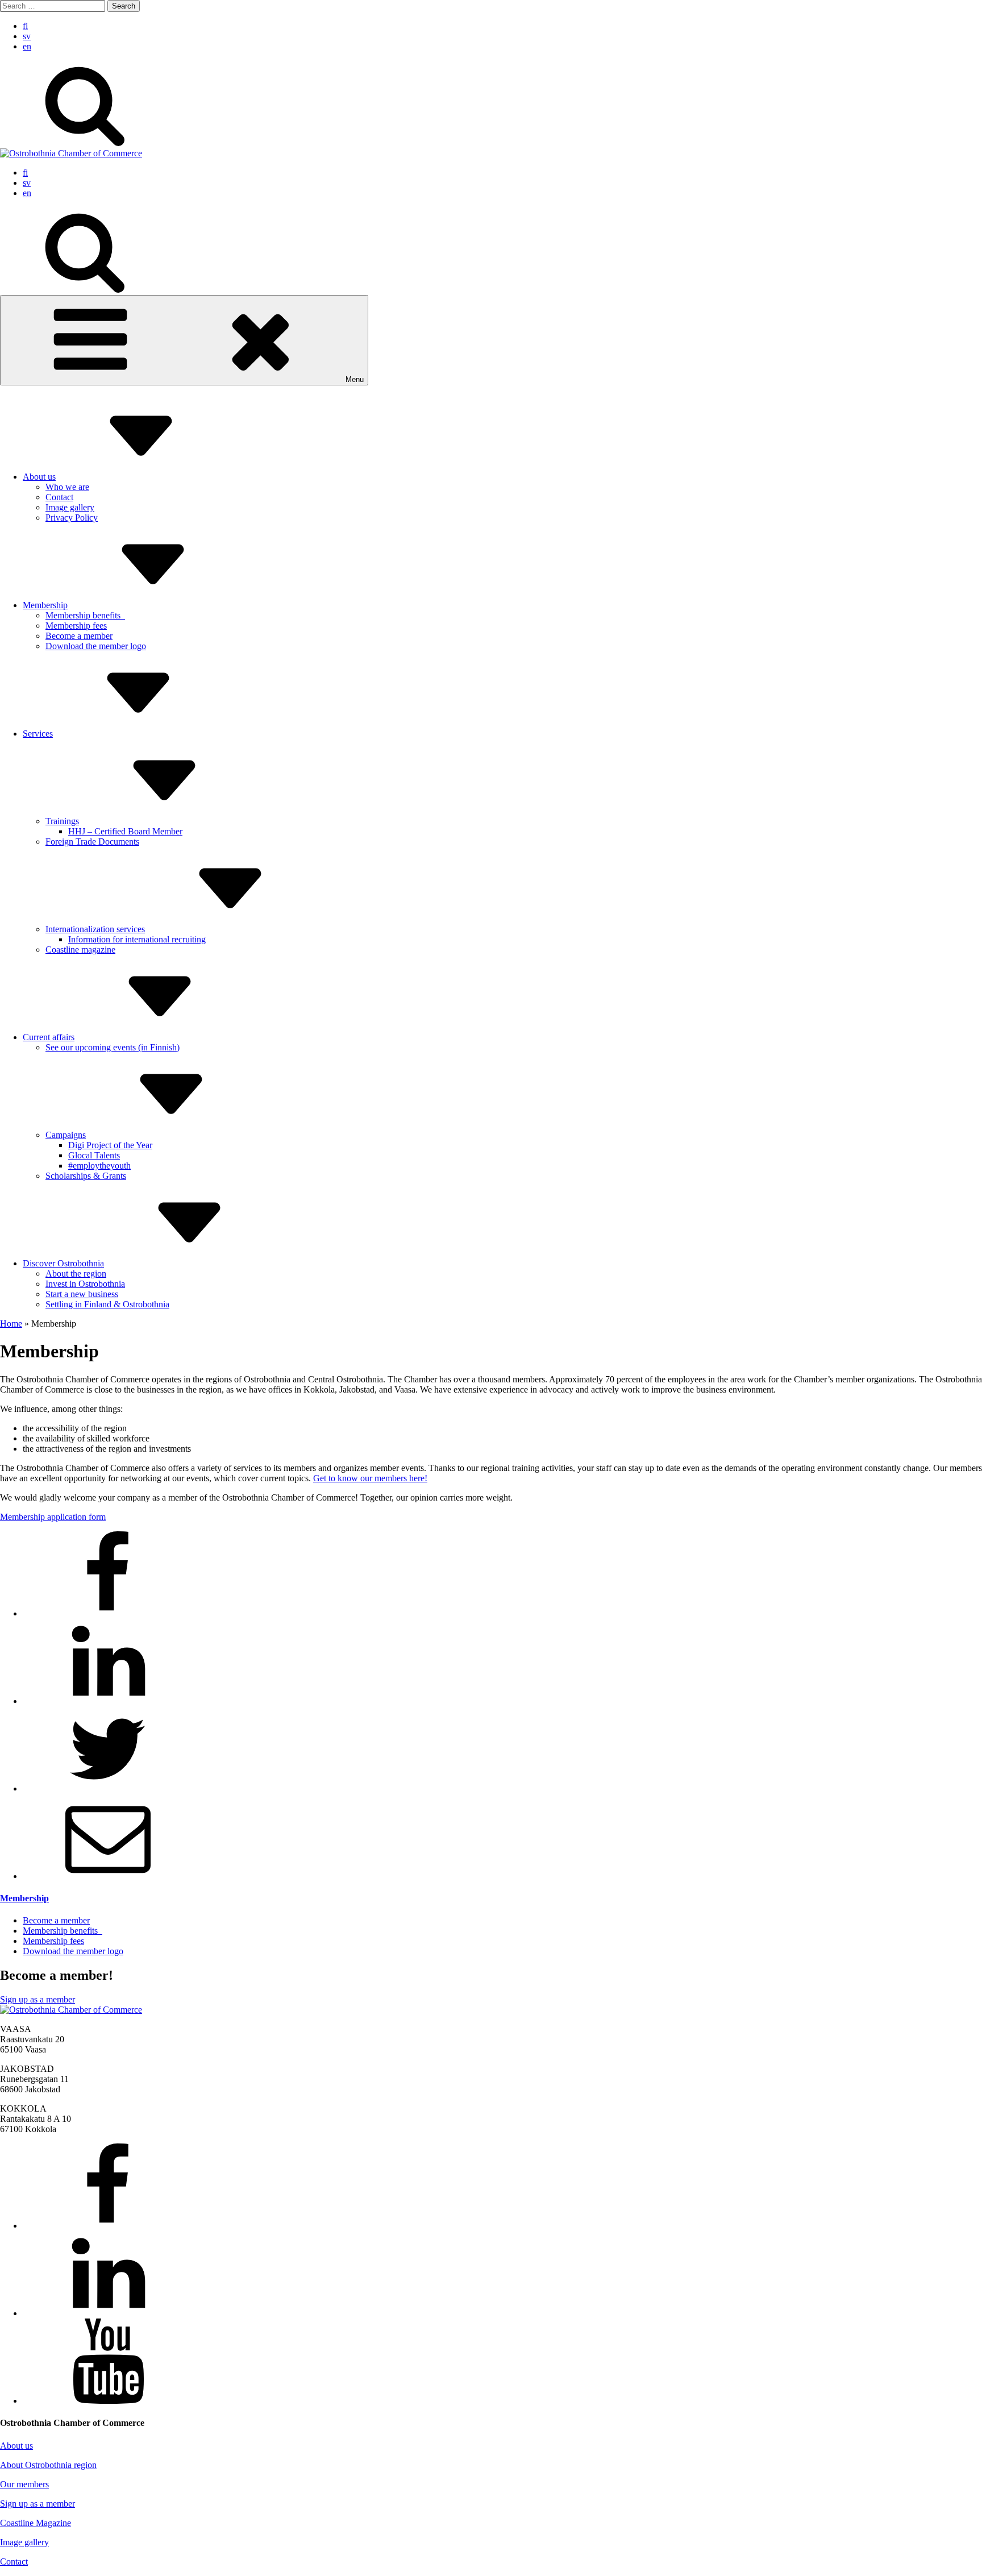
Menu (355, 379)
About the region (76, 1274)
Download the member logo (96, 646)
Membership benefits (85, 615)
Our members (24, 2484)
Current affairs (49, 1037)
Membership (45, 605)
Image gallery (70, 507)
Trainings (62, 821)
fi (25, 26)
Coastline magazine (80, 950)
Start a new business (82, 1294)
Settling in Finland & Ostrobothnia (107, 1304)
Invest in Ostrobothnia (85, 1284)
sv (27, 36)
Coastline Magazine (36, 2523)
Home (11, 1324)
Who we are (67, 487)
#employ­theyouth (99, 1166)
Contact (59, 497)
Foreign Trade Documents (92, 842)
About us (39, 477)
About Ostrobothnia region (48, 2465)
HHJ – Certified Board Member (125, 831)
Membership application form (53, 1517)
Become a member (79, 636)
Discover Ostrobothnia (63, 1263)
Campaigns (66, 1135)
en (27, 46)
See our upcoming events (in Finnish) (113, 1047)
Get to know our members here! (370, 1478)
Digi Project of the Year (110, 1145)
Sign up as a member (38, 1999)
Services (38, 734)
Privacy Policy (72, 518)
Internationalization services (95, 929)
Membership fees (76, 626)
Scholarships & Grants (86, 1176)
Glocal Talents (94, 1155)
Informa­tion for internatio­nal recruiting (137, 939)
